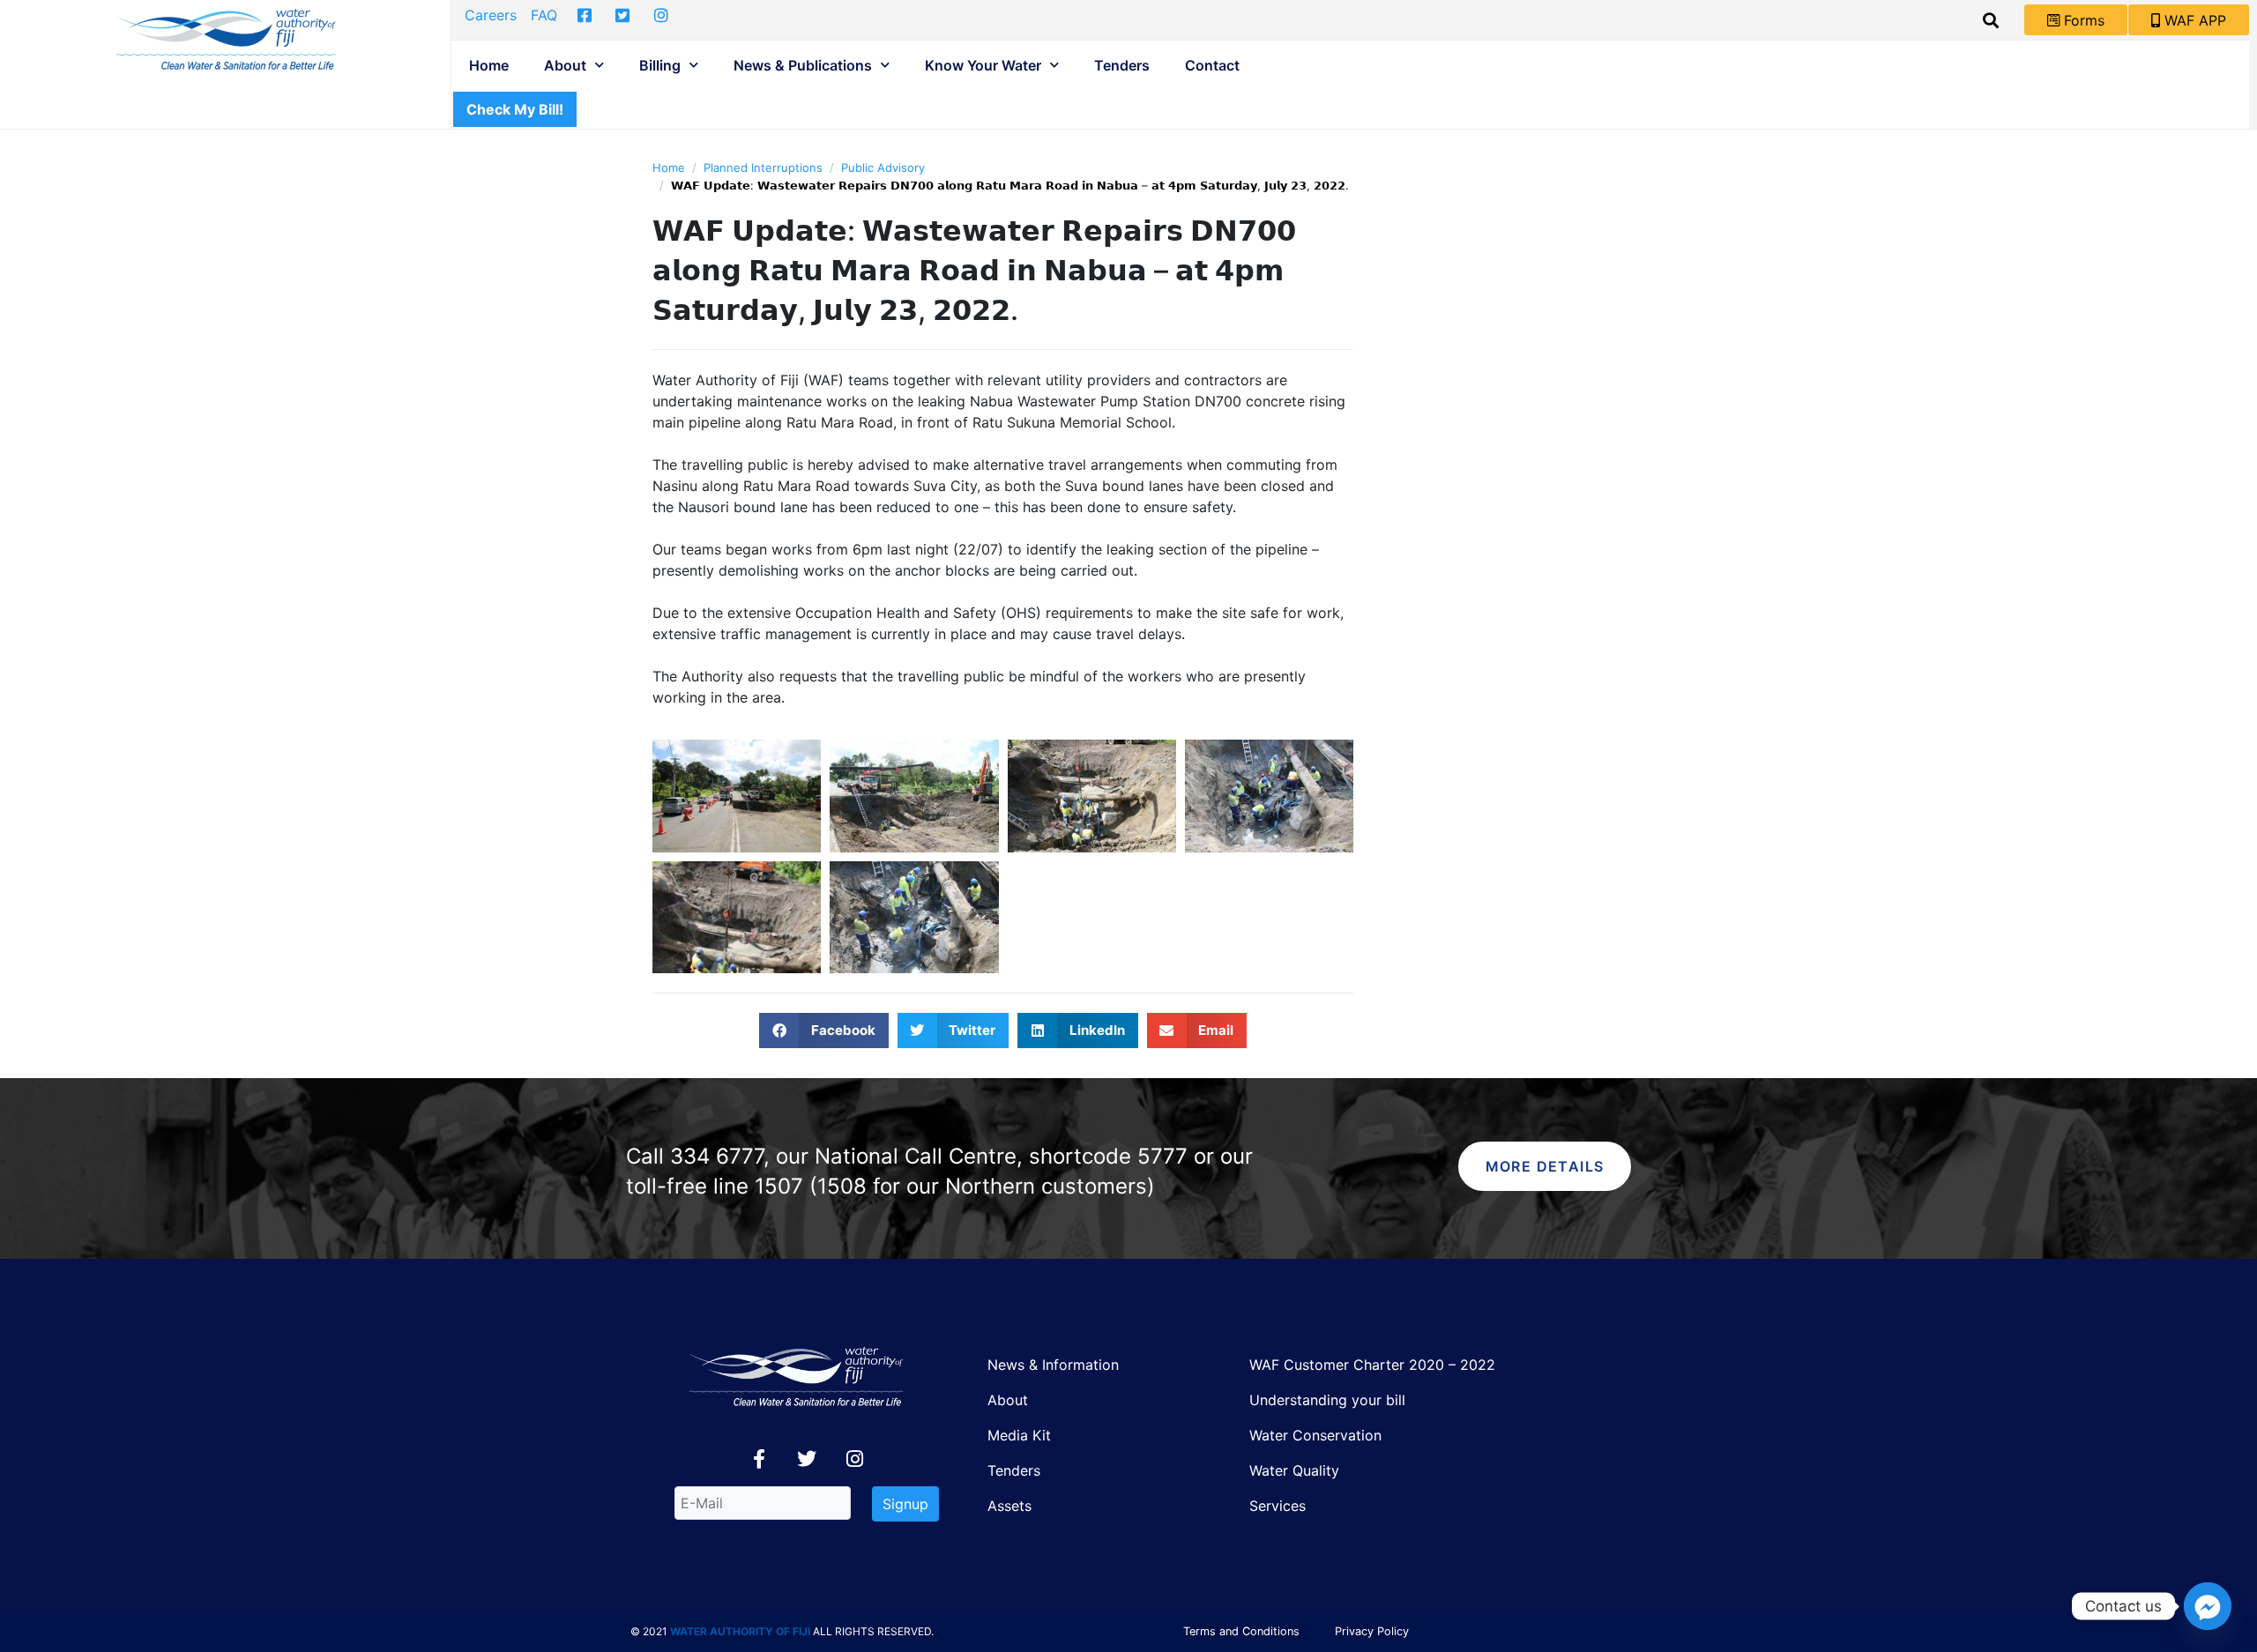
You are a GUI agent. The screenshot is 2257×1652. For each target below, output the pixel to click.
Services (1277, 1506)
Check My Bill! (515, 109)
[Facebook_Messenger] (2208, 1606)
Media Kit (1019, 1435)
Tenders (1122, 65)
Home (489, 65)
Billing (660, 65)
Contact (1212, 65)
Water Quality (1294, 1470)
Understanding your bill (1327, 1400)
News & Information (1053, 1365)
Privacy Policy (1372, 1631)
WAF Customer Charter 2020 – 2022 (1372, 1365)
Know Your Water (983, 65)
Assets (1009, 1506)
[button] (824, 1031)
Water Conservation (1315, 1435)
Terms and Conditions (1241, 1631)
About (565, 65)
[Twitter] (807, 1459)
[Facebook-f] (759, 1459)
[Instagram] (854, 1459)
